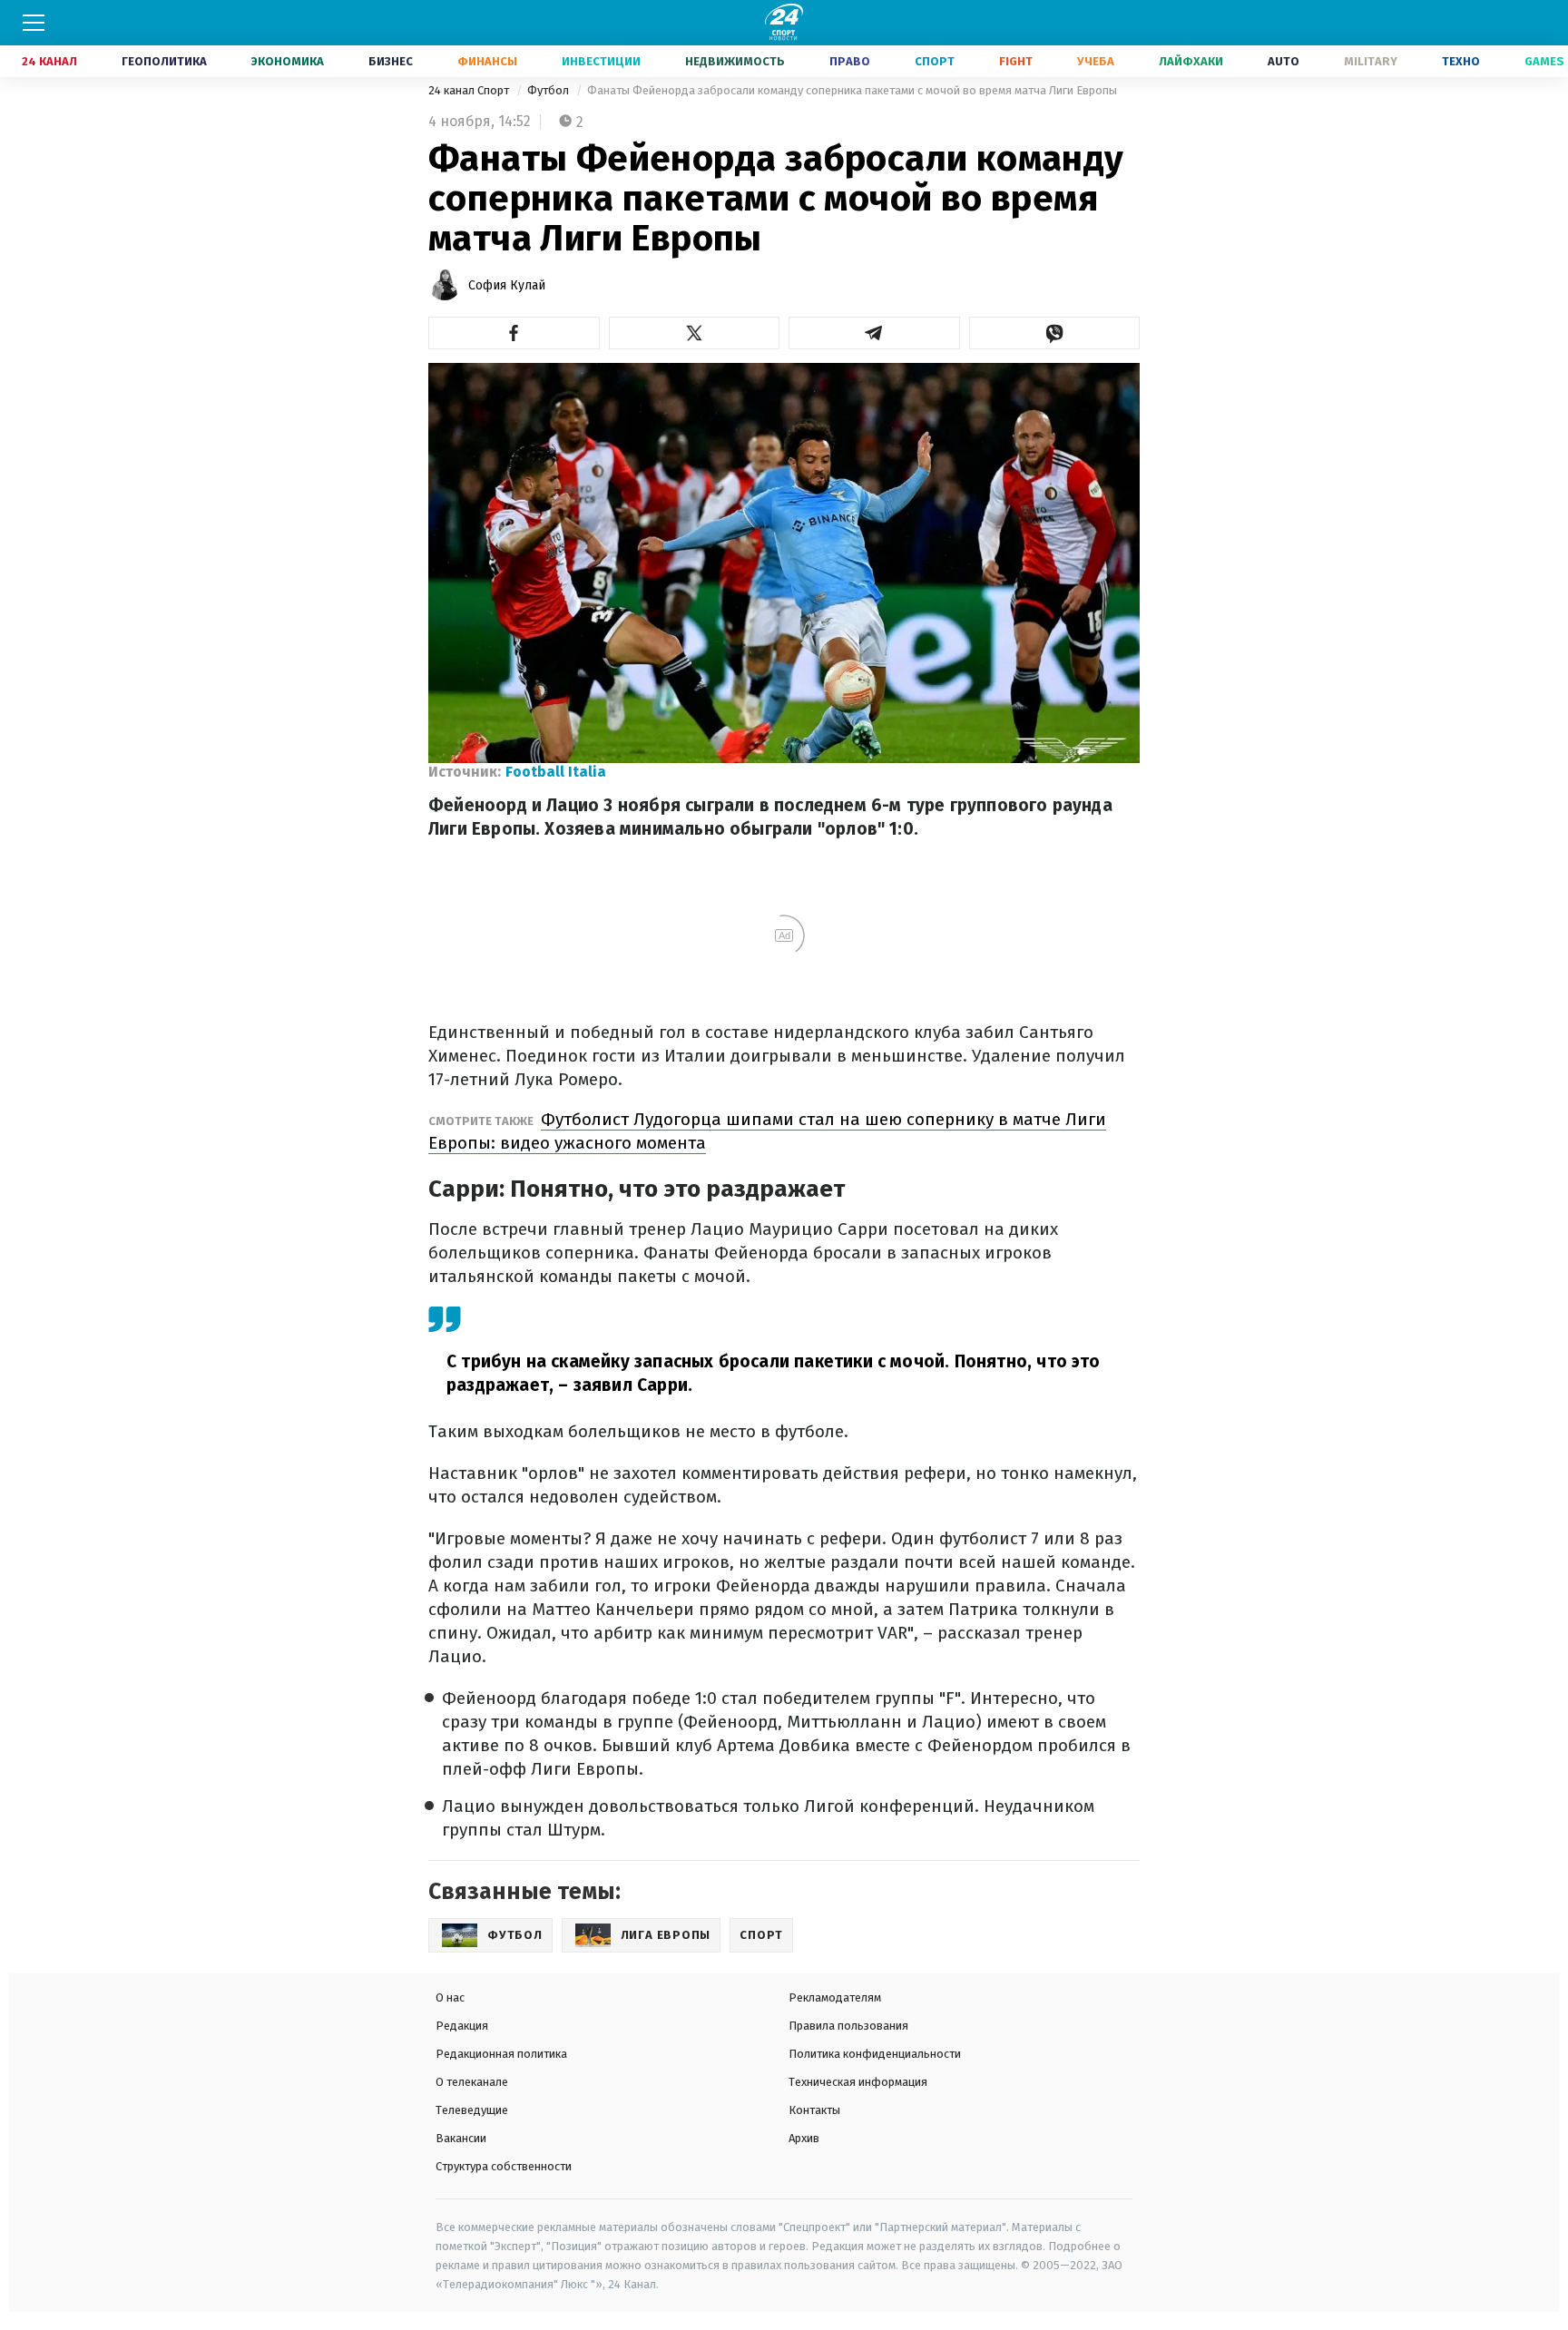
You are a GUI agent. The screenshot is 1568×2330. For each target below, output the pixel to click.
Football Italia (556, 772)
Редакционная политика (501, 2054)
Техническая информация (858, 2082)
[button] (514, 333)
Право (850, 61)
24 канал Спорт (470, 90)
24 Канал (49, 61)
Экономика (288, 61)
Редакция (462, 2026)
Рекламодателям (835, 1997)
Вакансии (461, 2138)
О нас (450, 1997)
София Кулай (507, 285)
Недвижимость (735, 61)
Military (1371, 61)
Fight (1016, 61)
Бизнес (391, 61)
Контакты (814, 2110)
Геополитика (164, 61)
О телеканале (472, 2082)
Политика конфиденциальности (875, 2054)
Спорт (935, 61)
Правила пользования (848, 2026)
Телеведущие (472, 2110)
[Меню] (34, 23)
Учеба (1096, 61)
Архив (804, 2138)
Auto (1284, 61)
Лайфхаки (1191, 61)
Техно (1461, 61)
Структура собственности (504, 2166)
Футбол (549, 90)
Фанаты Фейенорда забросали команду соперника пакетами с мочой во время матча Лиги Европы (852, 90)
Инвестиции (601, 61)
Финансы (487, 61)
